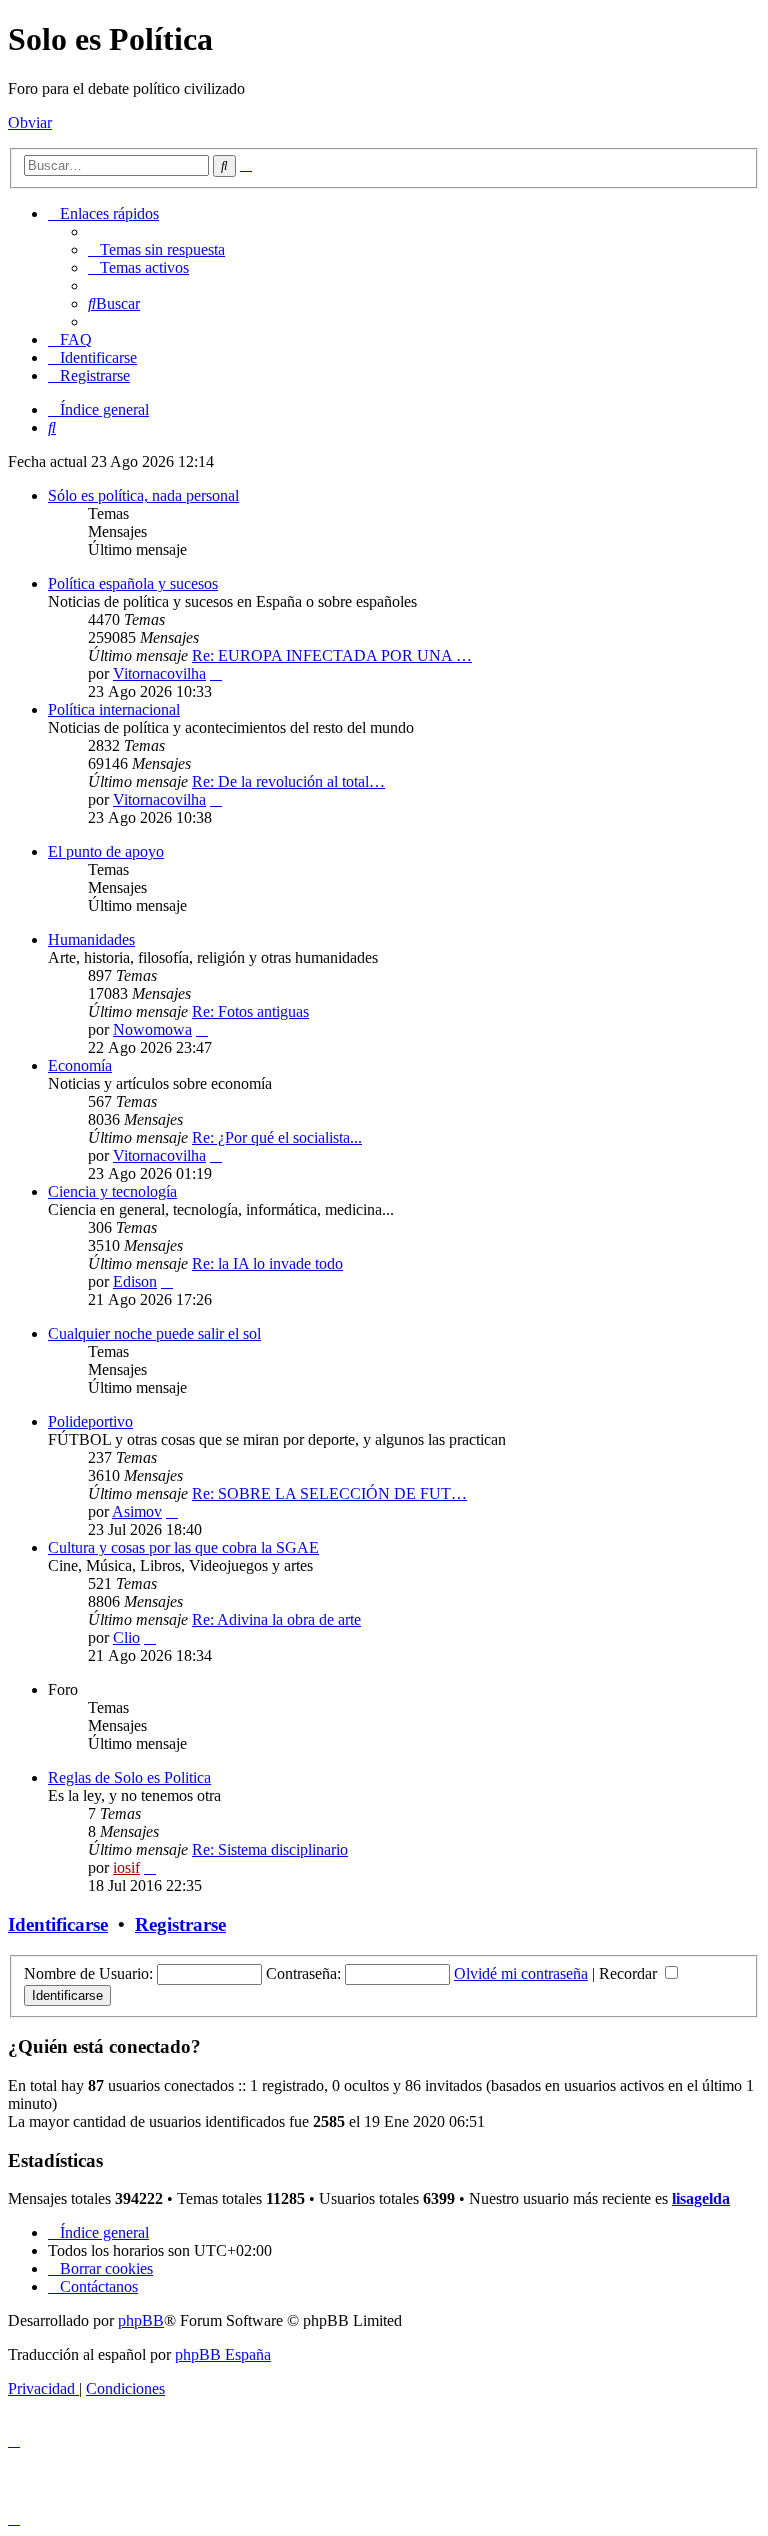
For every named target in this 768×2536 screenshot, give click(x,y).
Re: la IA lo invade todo (267, 1263)
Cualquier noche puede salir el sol (154, 1333)
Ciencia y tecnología (112, 1191)
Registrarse (180, 1924)
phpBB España (223, 2354)
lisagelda (701, 2198)
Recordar (630, 1973)
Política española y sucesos (133, 583)
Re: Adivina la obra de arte (276, 1619)
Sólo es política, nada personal (143, 495)
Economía (80, 1065)
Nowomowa (152, 1029)
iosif (126, 1867)
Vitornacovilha (159, 673)
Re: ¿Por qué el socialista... (277, 1137)
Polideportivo (90, 1421)
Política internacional (114, 709)
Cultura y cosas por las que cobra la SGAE (183, 1547)
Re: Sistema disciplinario (270, 1849)
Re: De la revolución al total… (288, 781)
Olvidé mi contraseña (521, 1973)
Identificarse (58, 1924)
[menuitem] (156, 249)
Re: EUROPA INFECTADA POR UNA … (332, 655)
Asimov (137, 1511)
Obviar (30, 122)
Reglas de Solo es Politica (129, 1777)
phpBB (141, 2320)
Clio (126, 1637)
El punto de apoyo (106, 851)
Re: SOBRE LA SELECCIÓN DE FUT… (329, 1493)
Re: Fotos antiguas (250, 1011)
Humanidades (91, 939)
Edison (135, 1281)
